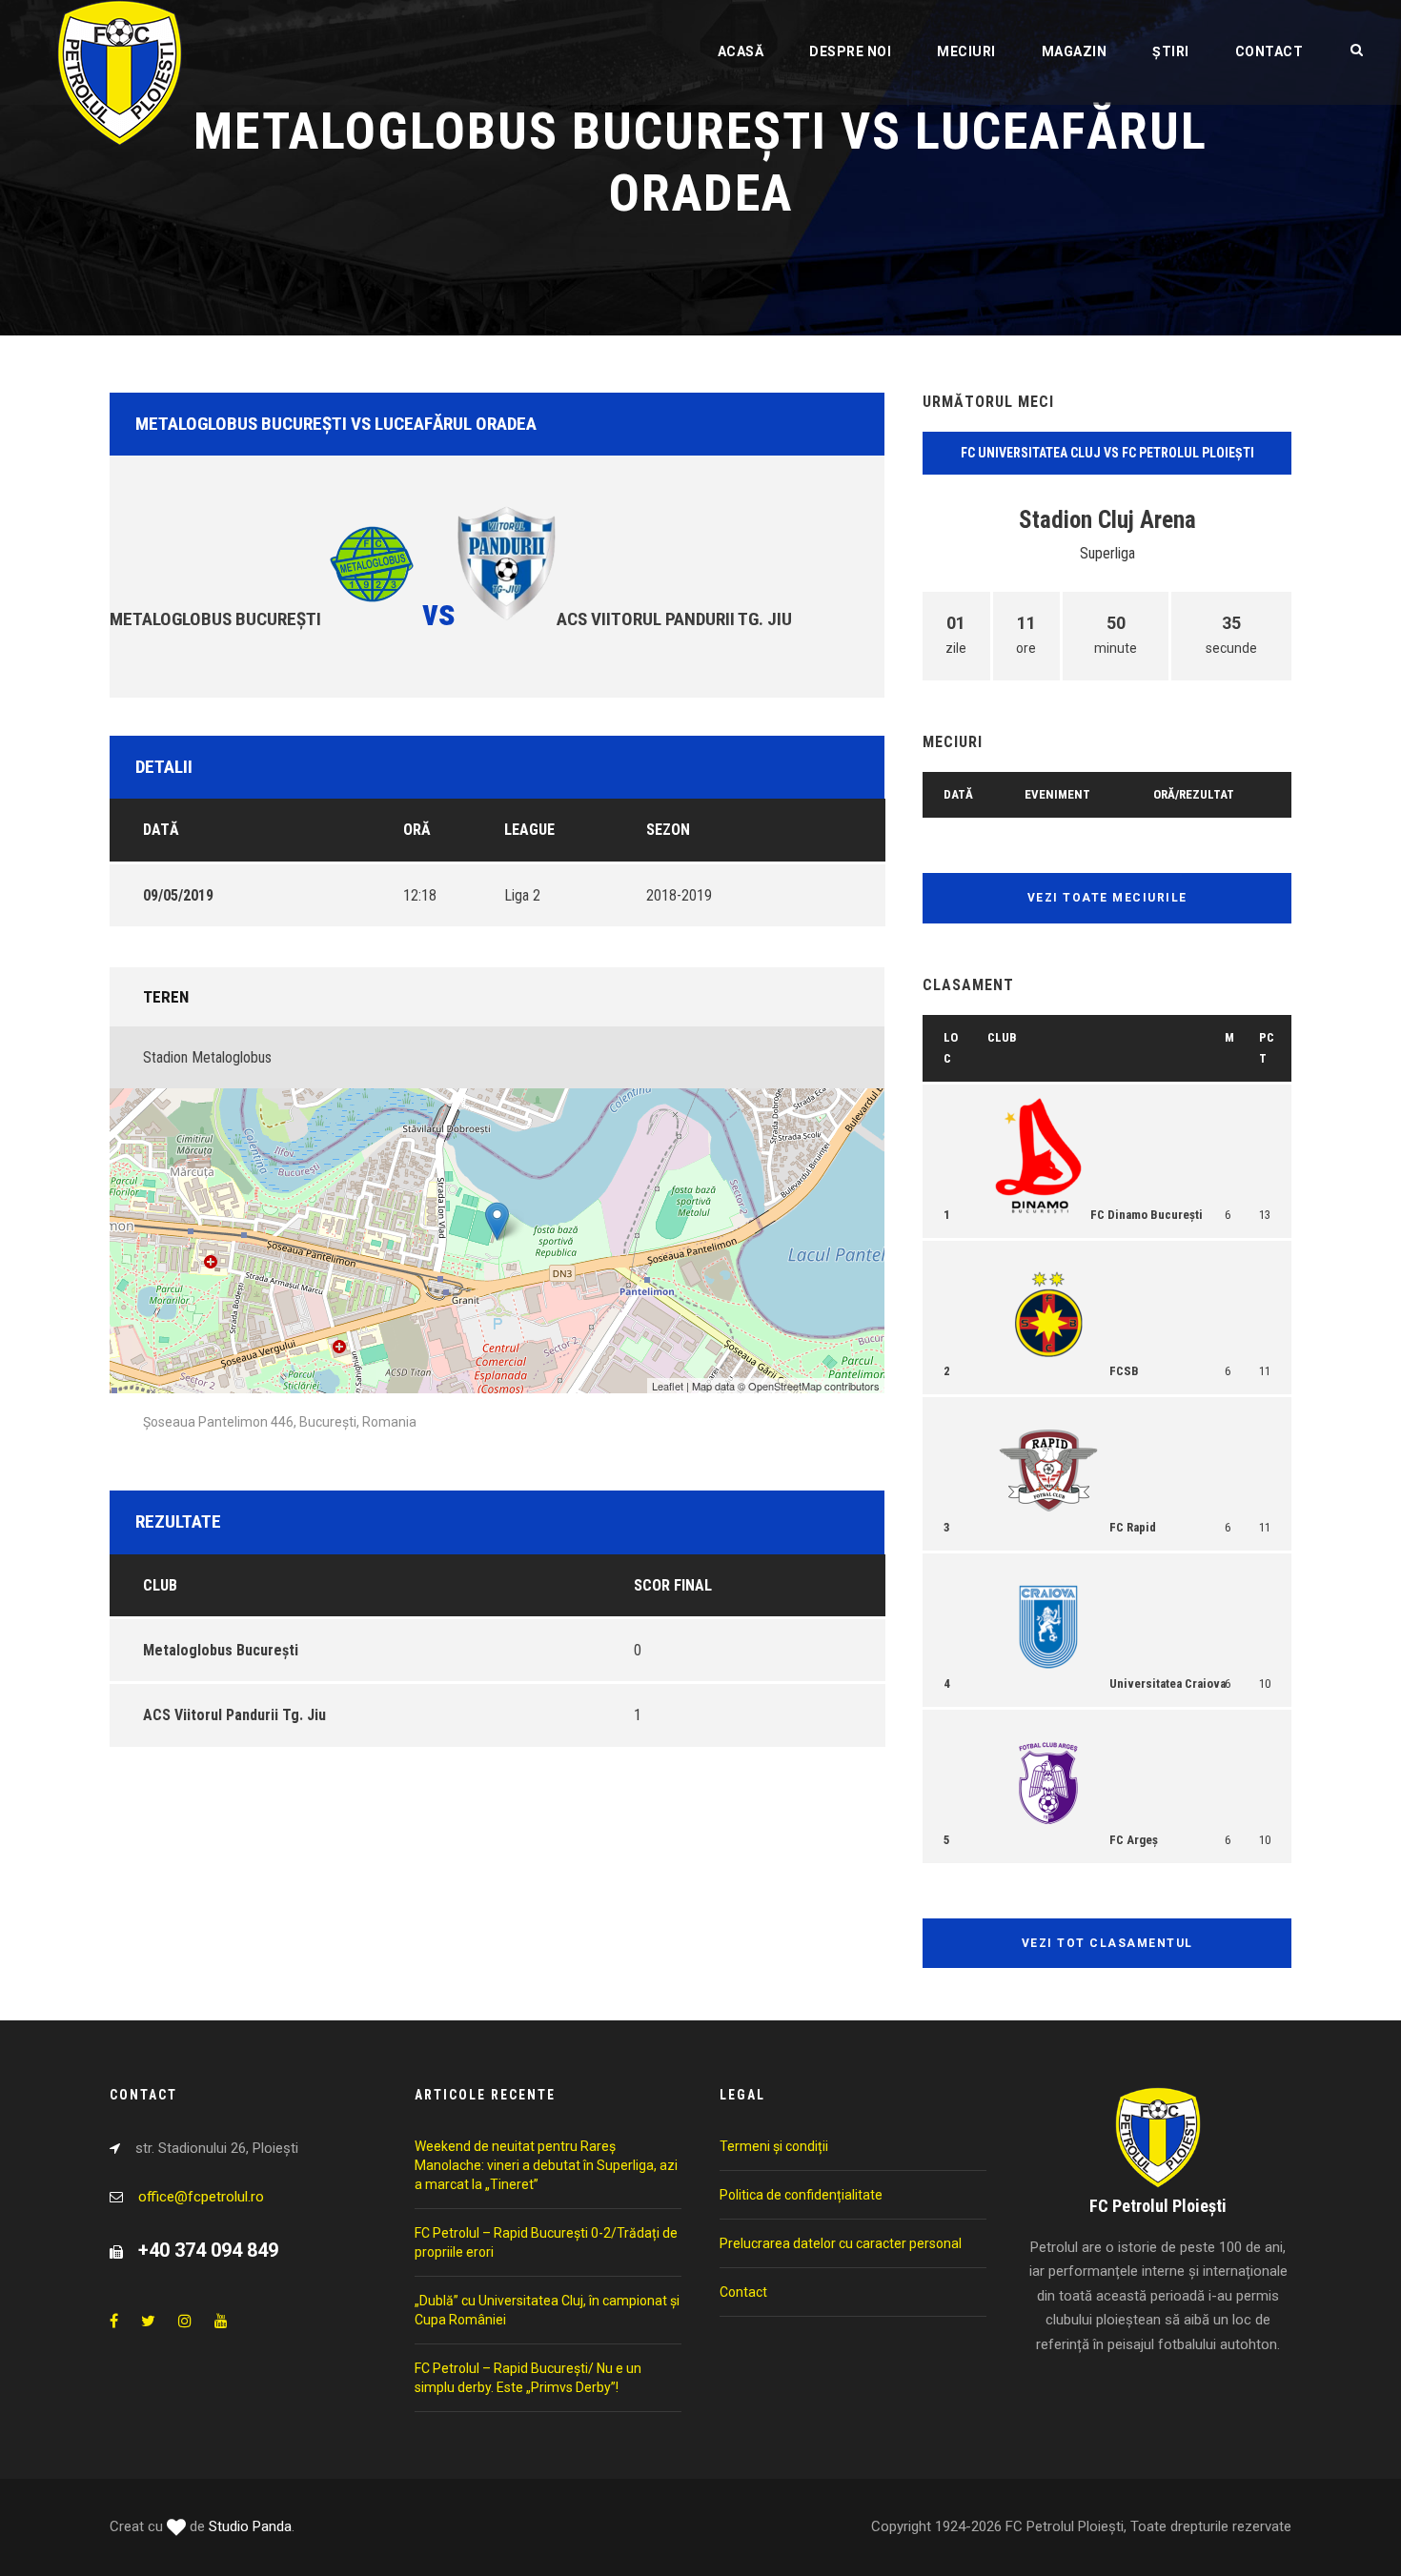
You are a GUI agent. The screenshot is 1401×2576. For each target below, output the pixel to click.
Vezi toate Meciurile (1107, 898)
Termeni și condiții (774, 2146)
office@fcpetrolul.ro (201, 2197)
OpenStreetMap (785, 1386)
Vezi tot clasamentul (1107, 1943)
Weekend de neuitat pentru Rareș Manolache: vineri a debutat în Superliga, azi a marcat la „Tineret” (546, 2165)
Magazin (1075, 51)
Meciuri (966, 51)
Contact (1269, 51)
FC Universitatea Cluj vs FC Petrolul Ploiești (1107, 453)
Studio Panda (250, 2526)
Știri (1171, 51)
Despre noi (850, 51)
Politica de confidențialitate (801, 2195)
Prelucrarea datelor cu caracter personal (841, 2243)
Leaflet (668, 1386)
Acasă (741, 51)
